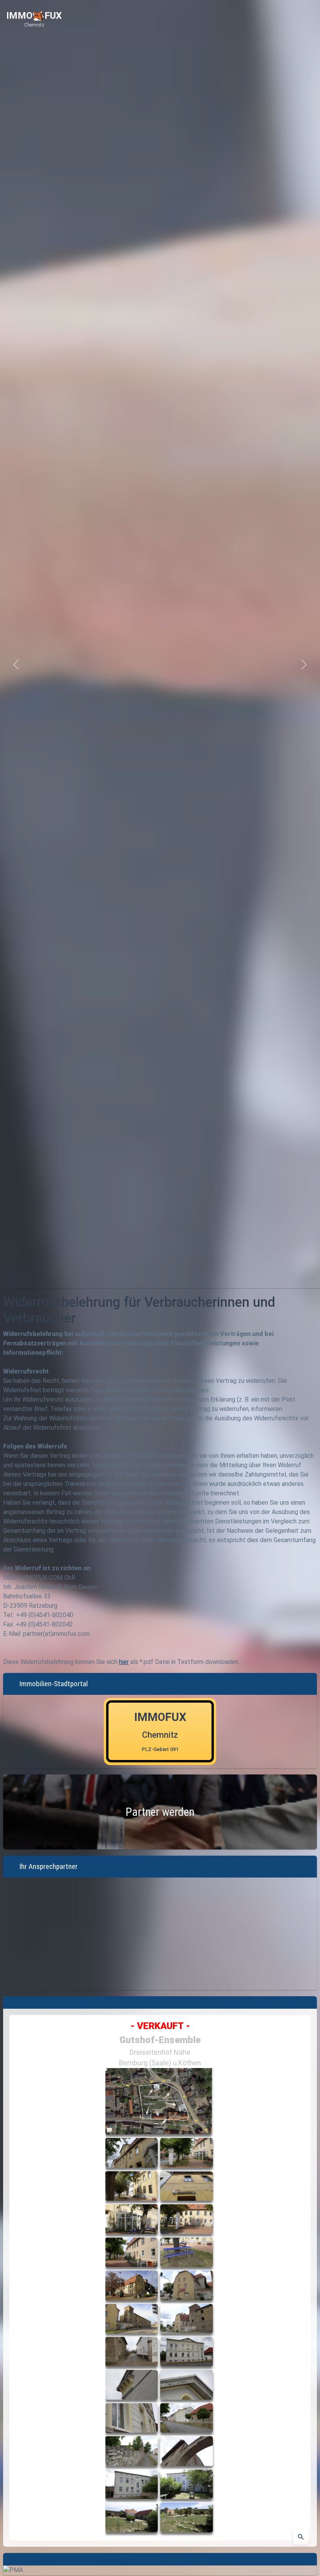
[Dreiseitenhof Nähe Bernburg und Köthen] (160, 2302)
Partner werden (160, 1812)
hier (124, 1662)
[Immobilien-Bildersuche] (301, 2537)
